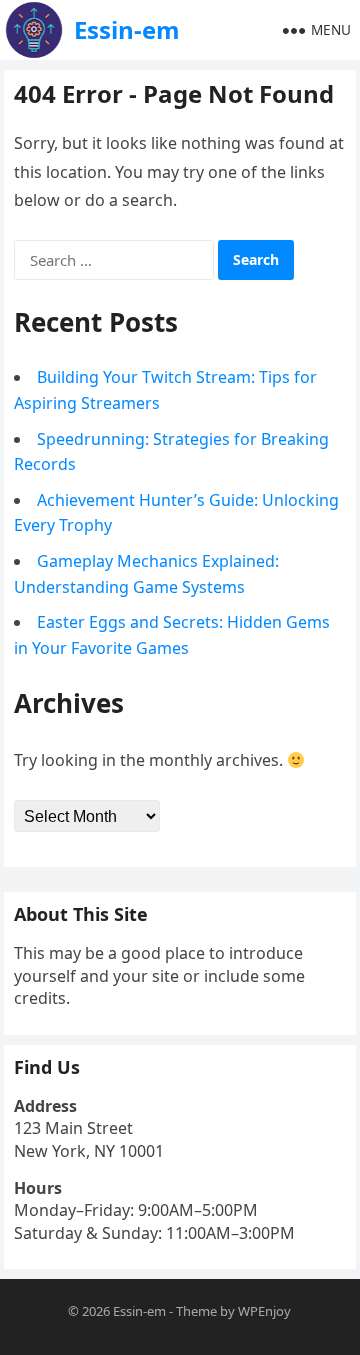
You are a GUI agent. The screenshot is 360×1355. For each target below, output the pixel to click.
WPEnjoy (264, 1311)
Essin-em (127, 29)
